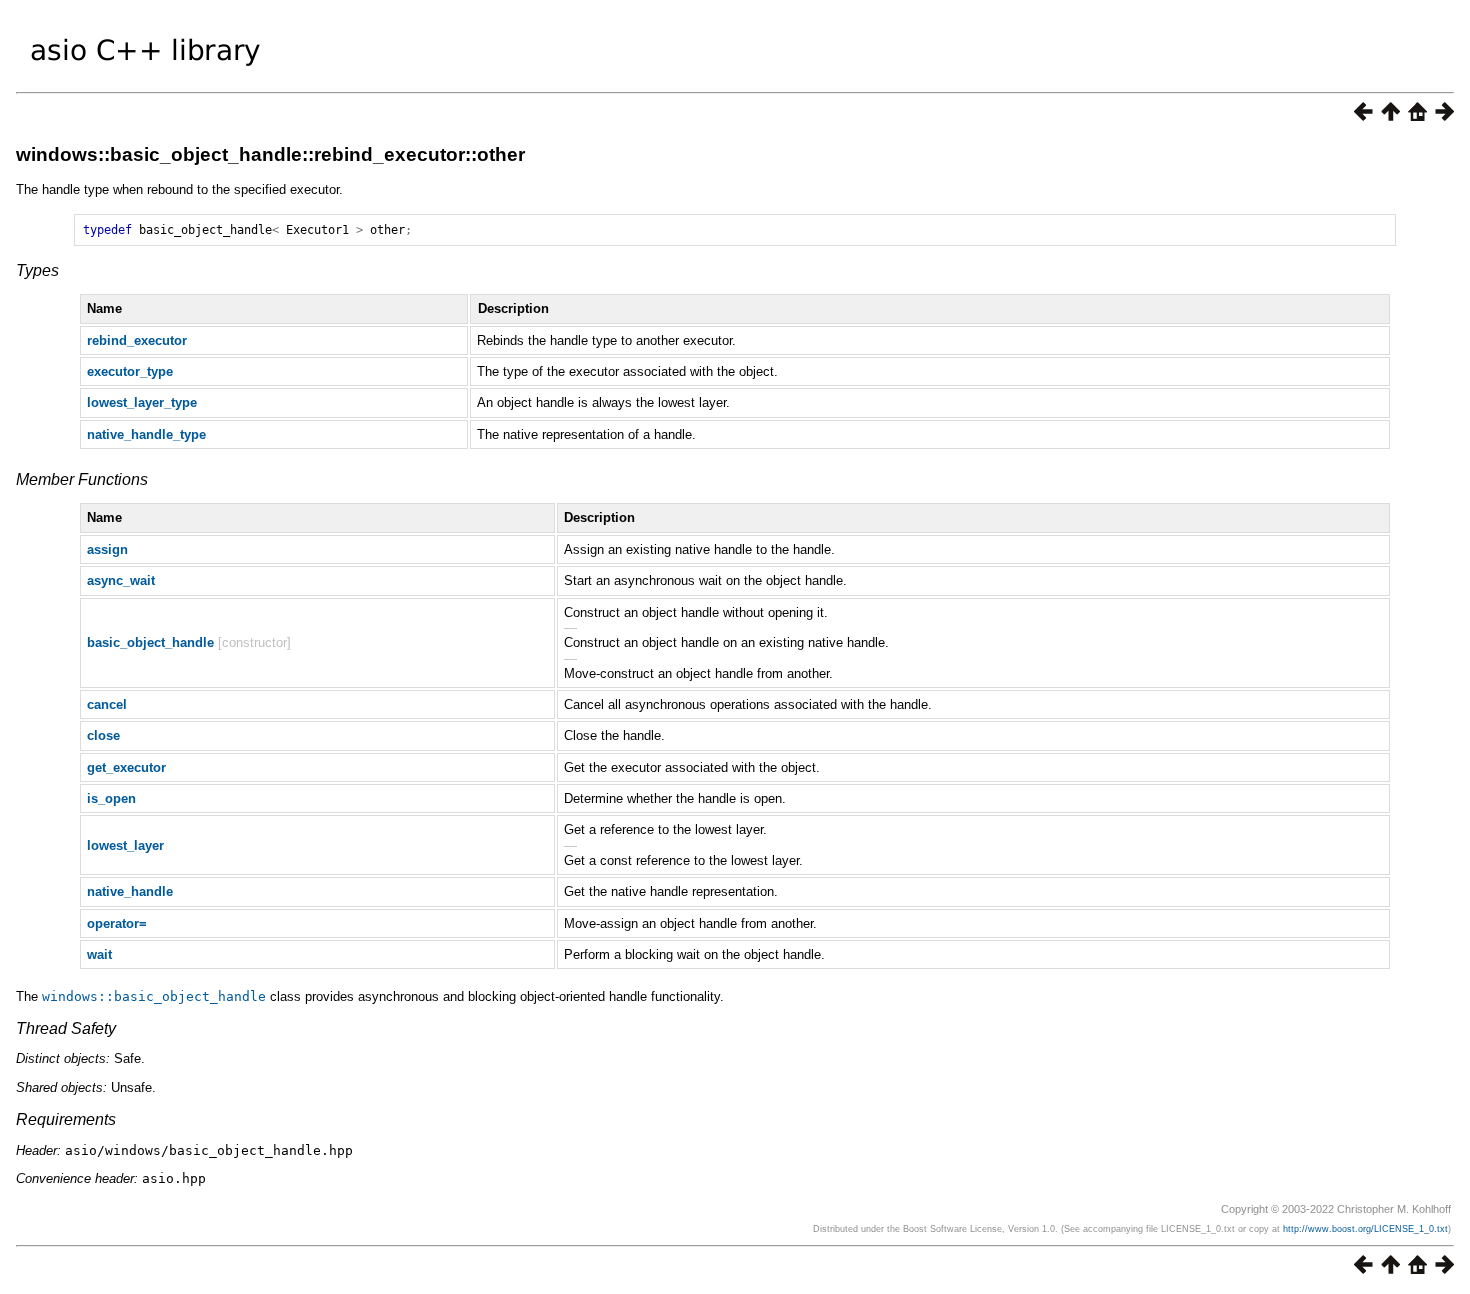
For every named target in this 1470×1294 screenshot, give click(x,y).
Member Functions (82, 479)
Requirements (66, 1119)
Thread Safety (66, 1028)
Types (37, 270)
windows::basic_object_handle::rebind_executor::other (270, 154)
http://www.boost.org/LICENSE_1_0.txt (1365, 1229)
